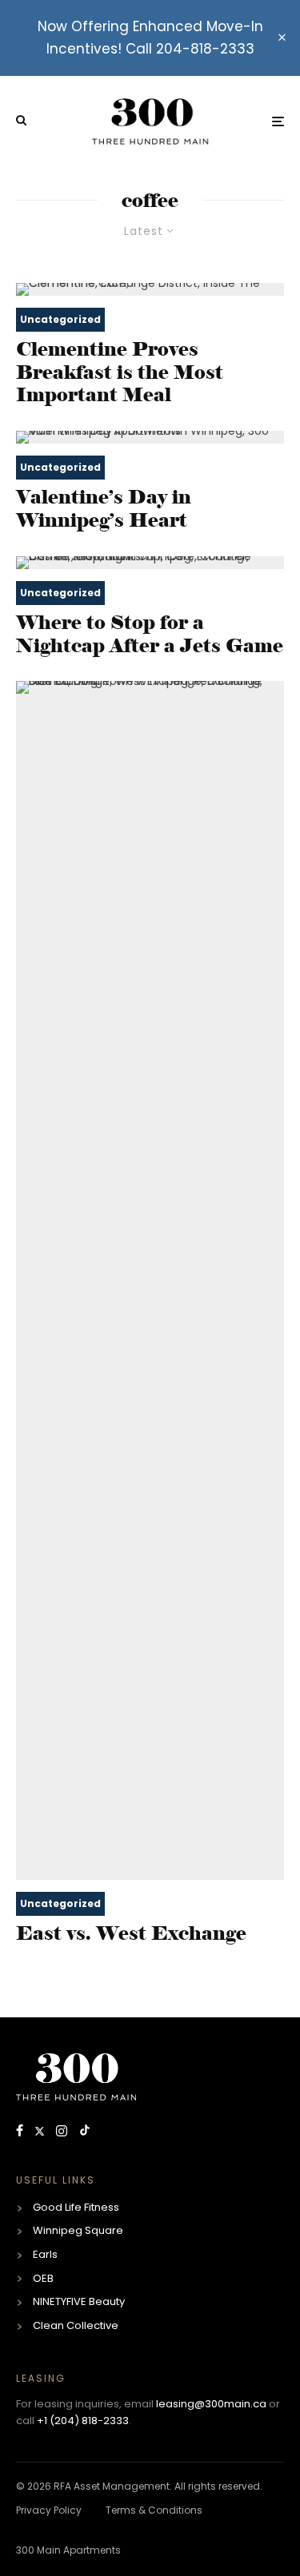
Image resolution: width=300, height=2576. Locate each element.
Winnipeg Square (78, 2230)
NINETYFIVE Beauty (79, 2301)
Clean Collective (76, 2325)
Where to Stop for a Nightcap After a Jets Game (150, 634)
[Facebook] (21, 2132)
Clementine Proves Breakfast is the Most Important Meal (120, 372)
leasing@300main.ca (211, 2404)
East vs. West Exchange (131, 1933)
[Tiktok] (85, 2132)
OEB (43, 2278)
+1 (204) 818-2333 (83, 2421)
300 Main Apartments (68, 2550)
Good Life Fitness (76, 2207)
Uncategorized (60, 319)
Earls (45, 2254)
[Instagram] (63, 2132)
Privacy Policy (49, 2510)
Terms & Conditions (154, 2510)
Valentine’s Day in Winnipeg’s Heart (104, 509)
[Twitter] (41, 2132)
